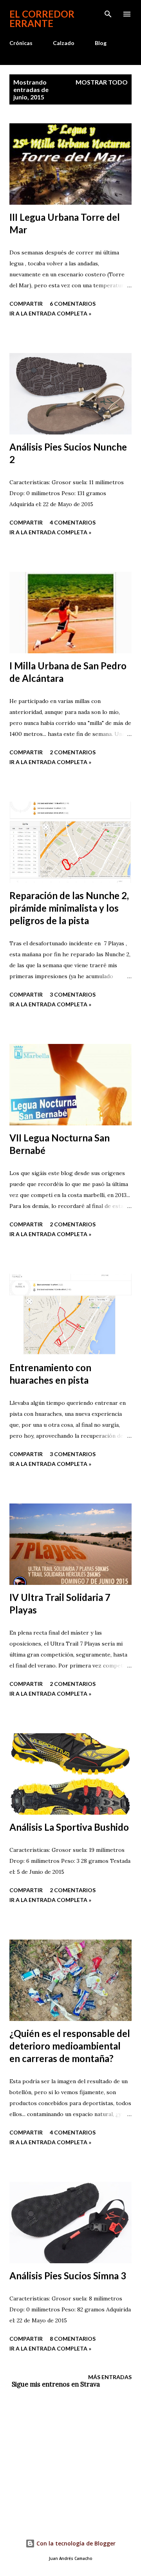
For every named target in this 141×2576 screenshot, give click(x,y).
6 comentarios (73, 304)
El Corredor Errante (42, 19)
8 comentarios (73, 2339)
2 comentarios (73, 752)
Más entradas (110, 2377)
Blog (101, 43)
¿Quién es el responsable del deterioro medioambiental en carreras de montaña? (70, 2046)
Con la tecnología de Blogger (75, 2543)
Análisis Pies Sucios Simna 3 (68, 2276)
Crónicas (21, 43)
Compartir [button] (26, 304)
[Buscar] (108, 14)
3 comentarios (73, 994)
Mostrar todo (102, 82)
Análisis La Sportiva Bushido (69, 1827)
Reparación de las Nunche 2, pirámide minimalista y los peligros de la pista (69, 908)
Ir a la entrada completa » (50, 313)
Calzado (64, 43)
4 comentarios (73, 522)
